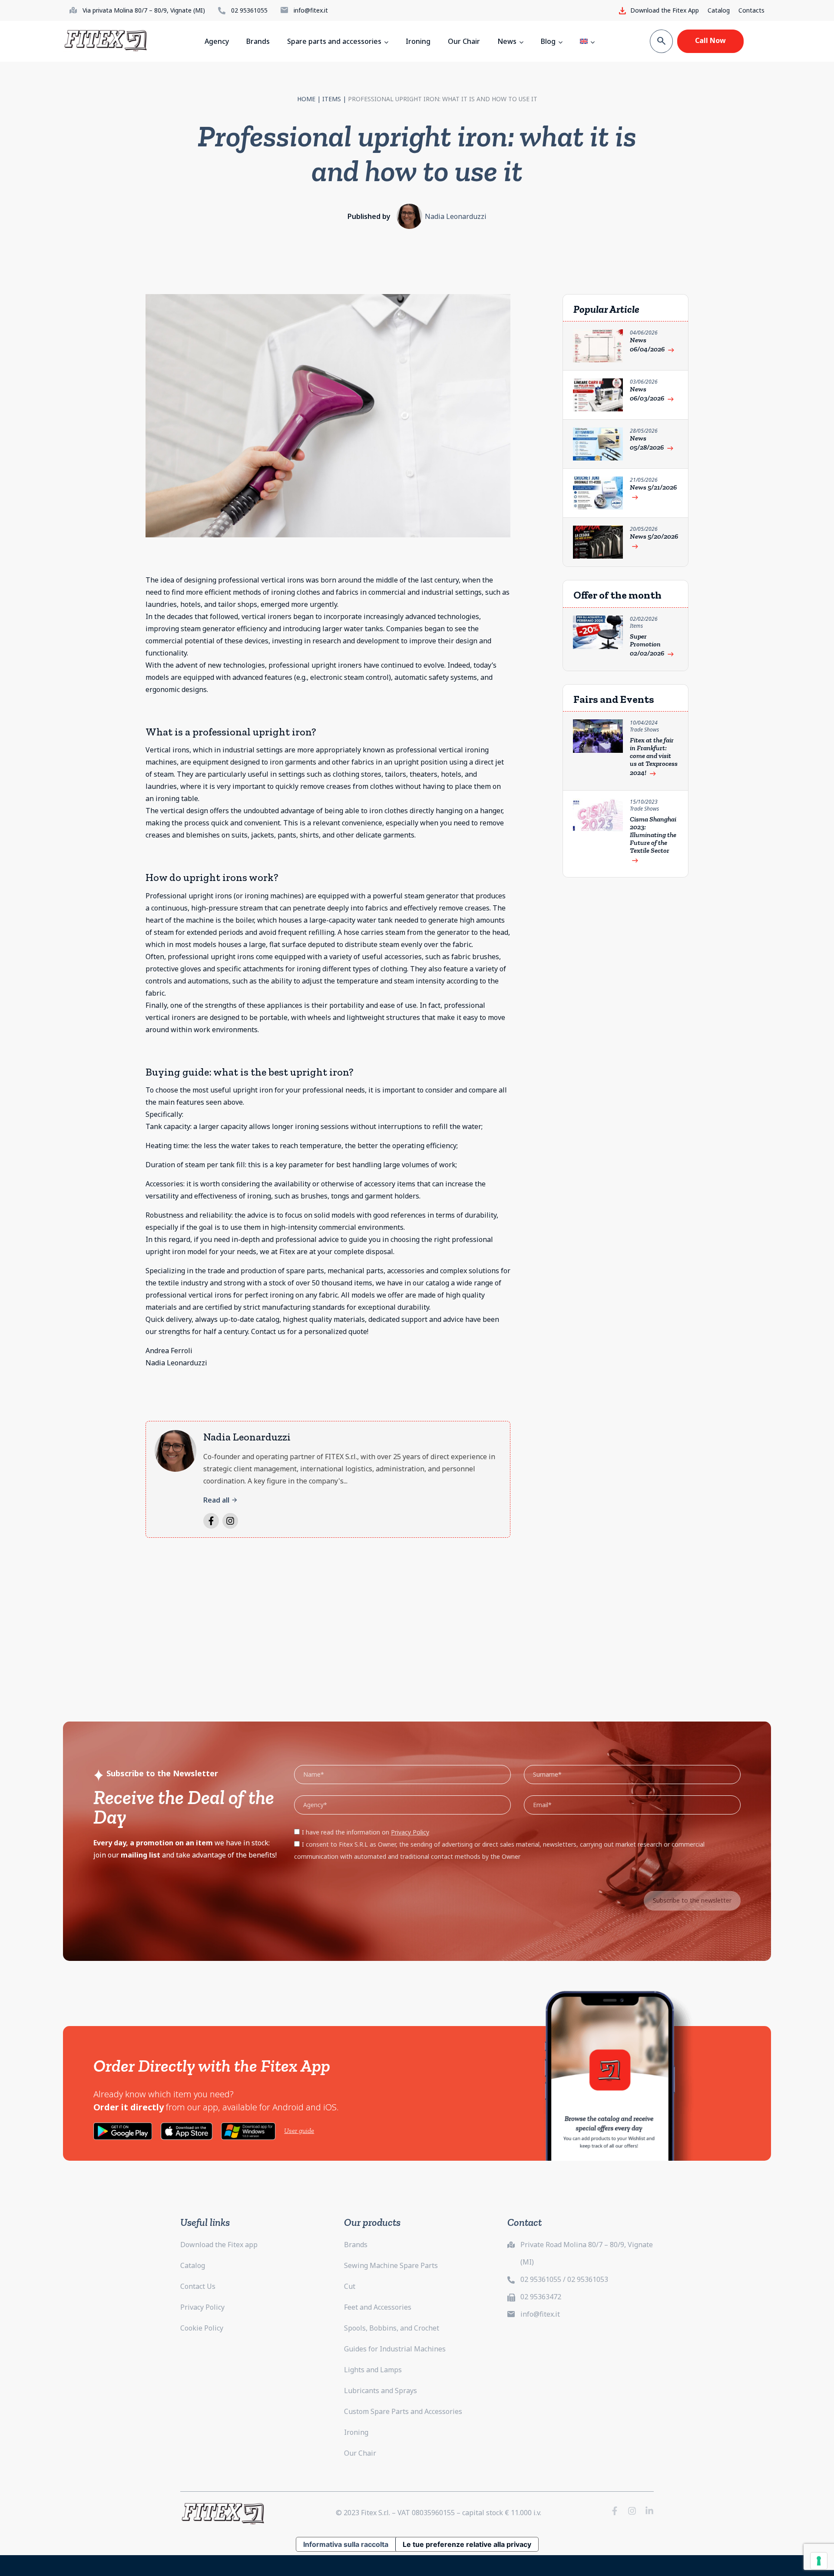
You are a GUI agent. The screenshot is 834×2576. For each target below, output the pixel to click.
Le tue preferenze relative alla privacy (467, 2544)
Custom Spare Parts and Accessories (403, 2411)
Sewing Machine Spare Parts (391, 2265)
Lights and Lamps (373, 2370)
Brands (356, 2245)
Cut (350, 2286)
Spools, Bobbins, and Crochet (392, 2328)
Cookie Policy (202, 2328)
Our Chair (360, 2453)
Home (306, 99)
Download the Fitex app (219, 2245)
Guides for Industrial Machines (395, 2349)
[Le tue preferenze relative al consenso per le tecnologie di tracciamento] (819, 2561)
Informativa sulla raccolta (346, 2544)
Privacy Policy (202, 2307)
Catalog (719, 10)
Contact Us (198, 2286)
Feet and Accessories (378, 2307)
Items (332, 99)
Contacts (751, 10)
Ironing (356, 2432)
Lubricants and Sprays (381, 2391)
